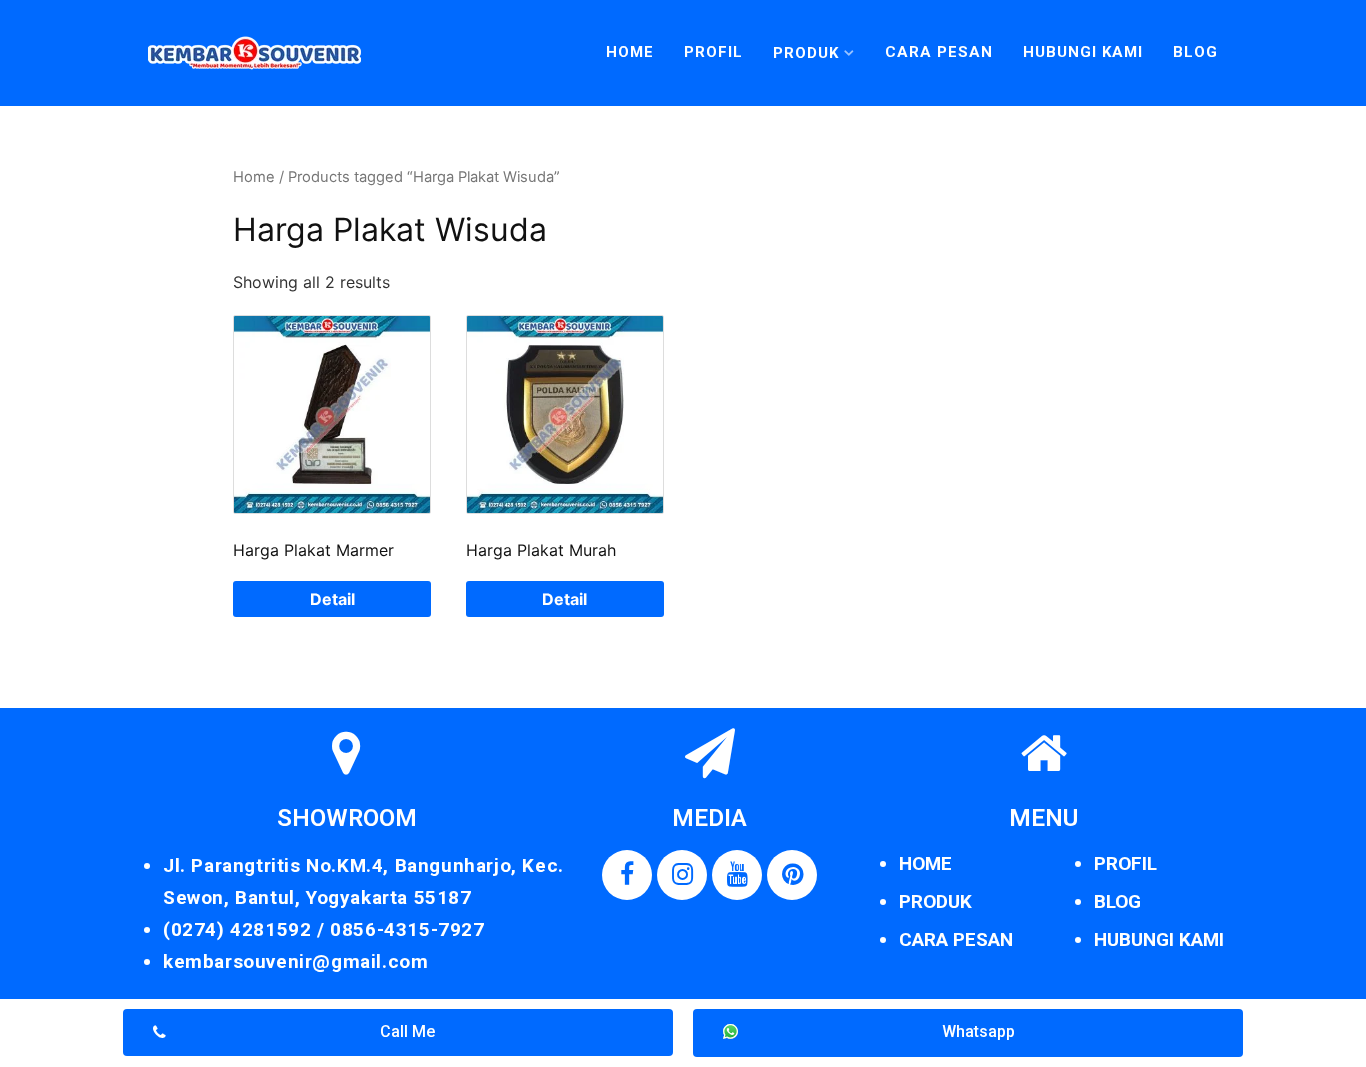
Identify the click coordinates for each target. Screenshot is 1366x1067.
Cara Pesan (939, 52)
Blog (1195, 52)
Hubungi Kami (1083, 52)
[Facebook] (627, 875)
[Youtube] (737, 875)
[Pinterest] (792, 875)
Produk (806, 53)
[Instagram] (682, 875)
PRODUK (935, 901)
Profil (713, 52)
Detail (332, 599)
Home (630, 52)
